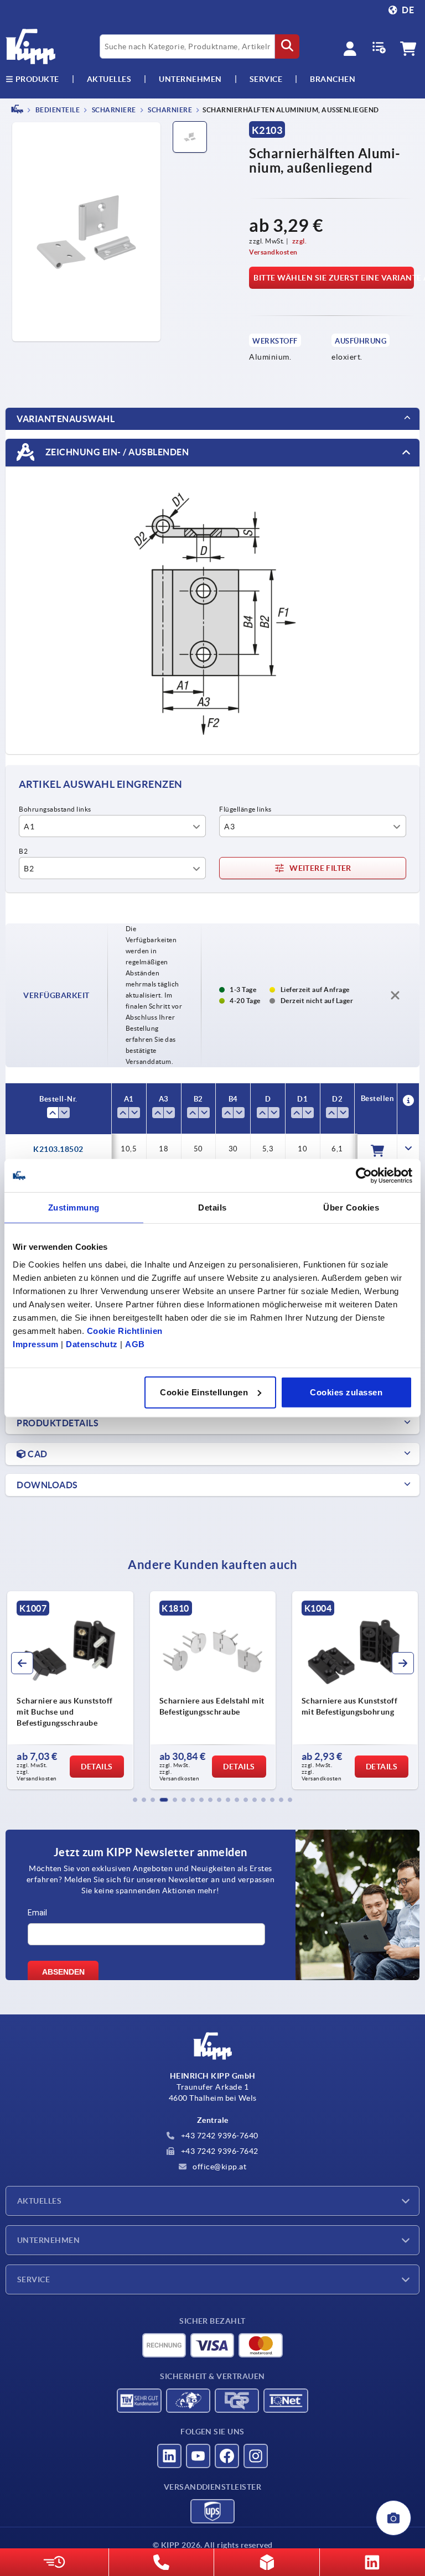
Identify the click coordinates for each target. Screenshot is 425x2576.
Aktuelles (39, 2201)
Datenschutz (92, 1344)
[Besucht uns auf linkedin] (169, 2456)
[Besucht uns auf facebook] (227, 2456)
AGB (135, 1344)
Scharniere (113, 110)
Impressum (36, 1344)
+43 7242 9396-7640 (219, 2136)
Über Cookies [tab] (351, 1207)
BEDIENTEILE (57, 110)
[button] (135, 1800)
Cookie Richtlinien (125, 1330)
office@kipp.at (219, 2167)
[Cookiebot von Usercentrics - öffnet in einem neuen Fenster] (364, 1176)
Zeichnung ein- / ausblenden (116, 451)
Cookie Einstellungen (204, 1392)
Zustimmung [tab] (74, 1207)
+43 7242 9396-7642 (219, 2151)
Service (33, 2279)
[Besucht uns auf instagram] (256, 2456)
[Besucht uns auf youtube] (198, 2456)
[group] (181, 1690)
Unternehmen (190, 79)
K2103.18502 (58, 1149)
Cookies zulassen (346, 1392)
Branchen (333, 79)
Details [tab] (212, 1207)
